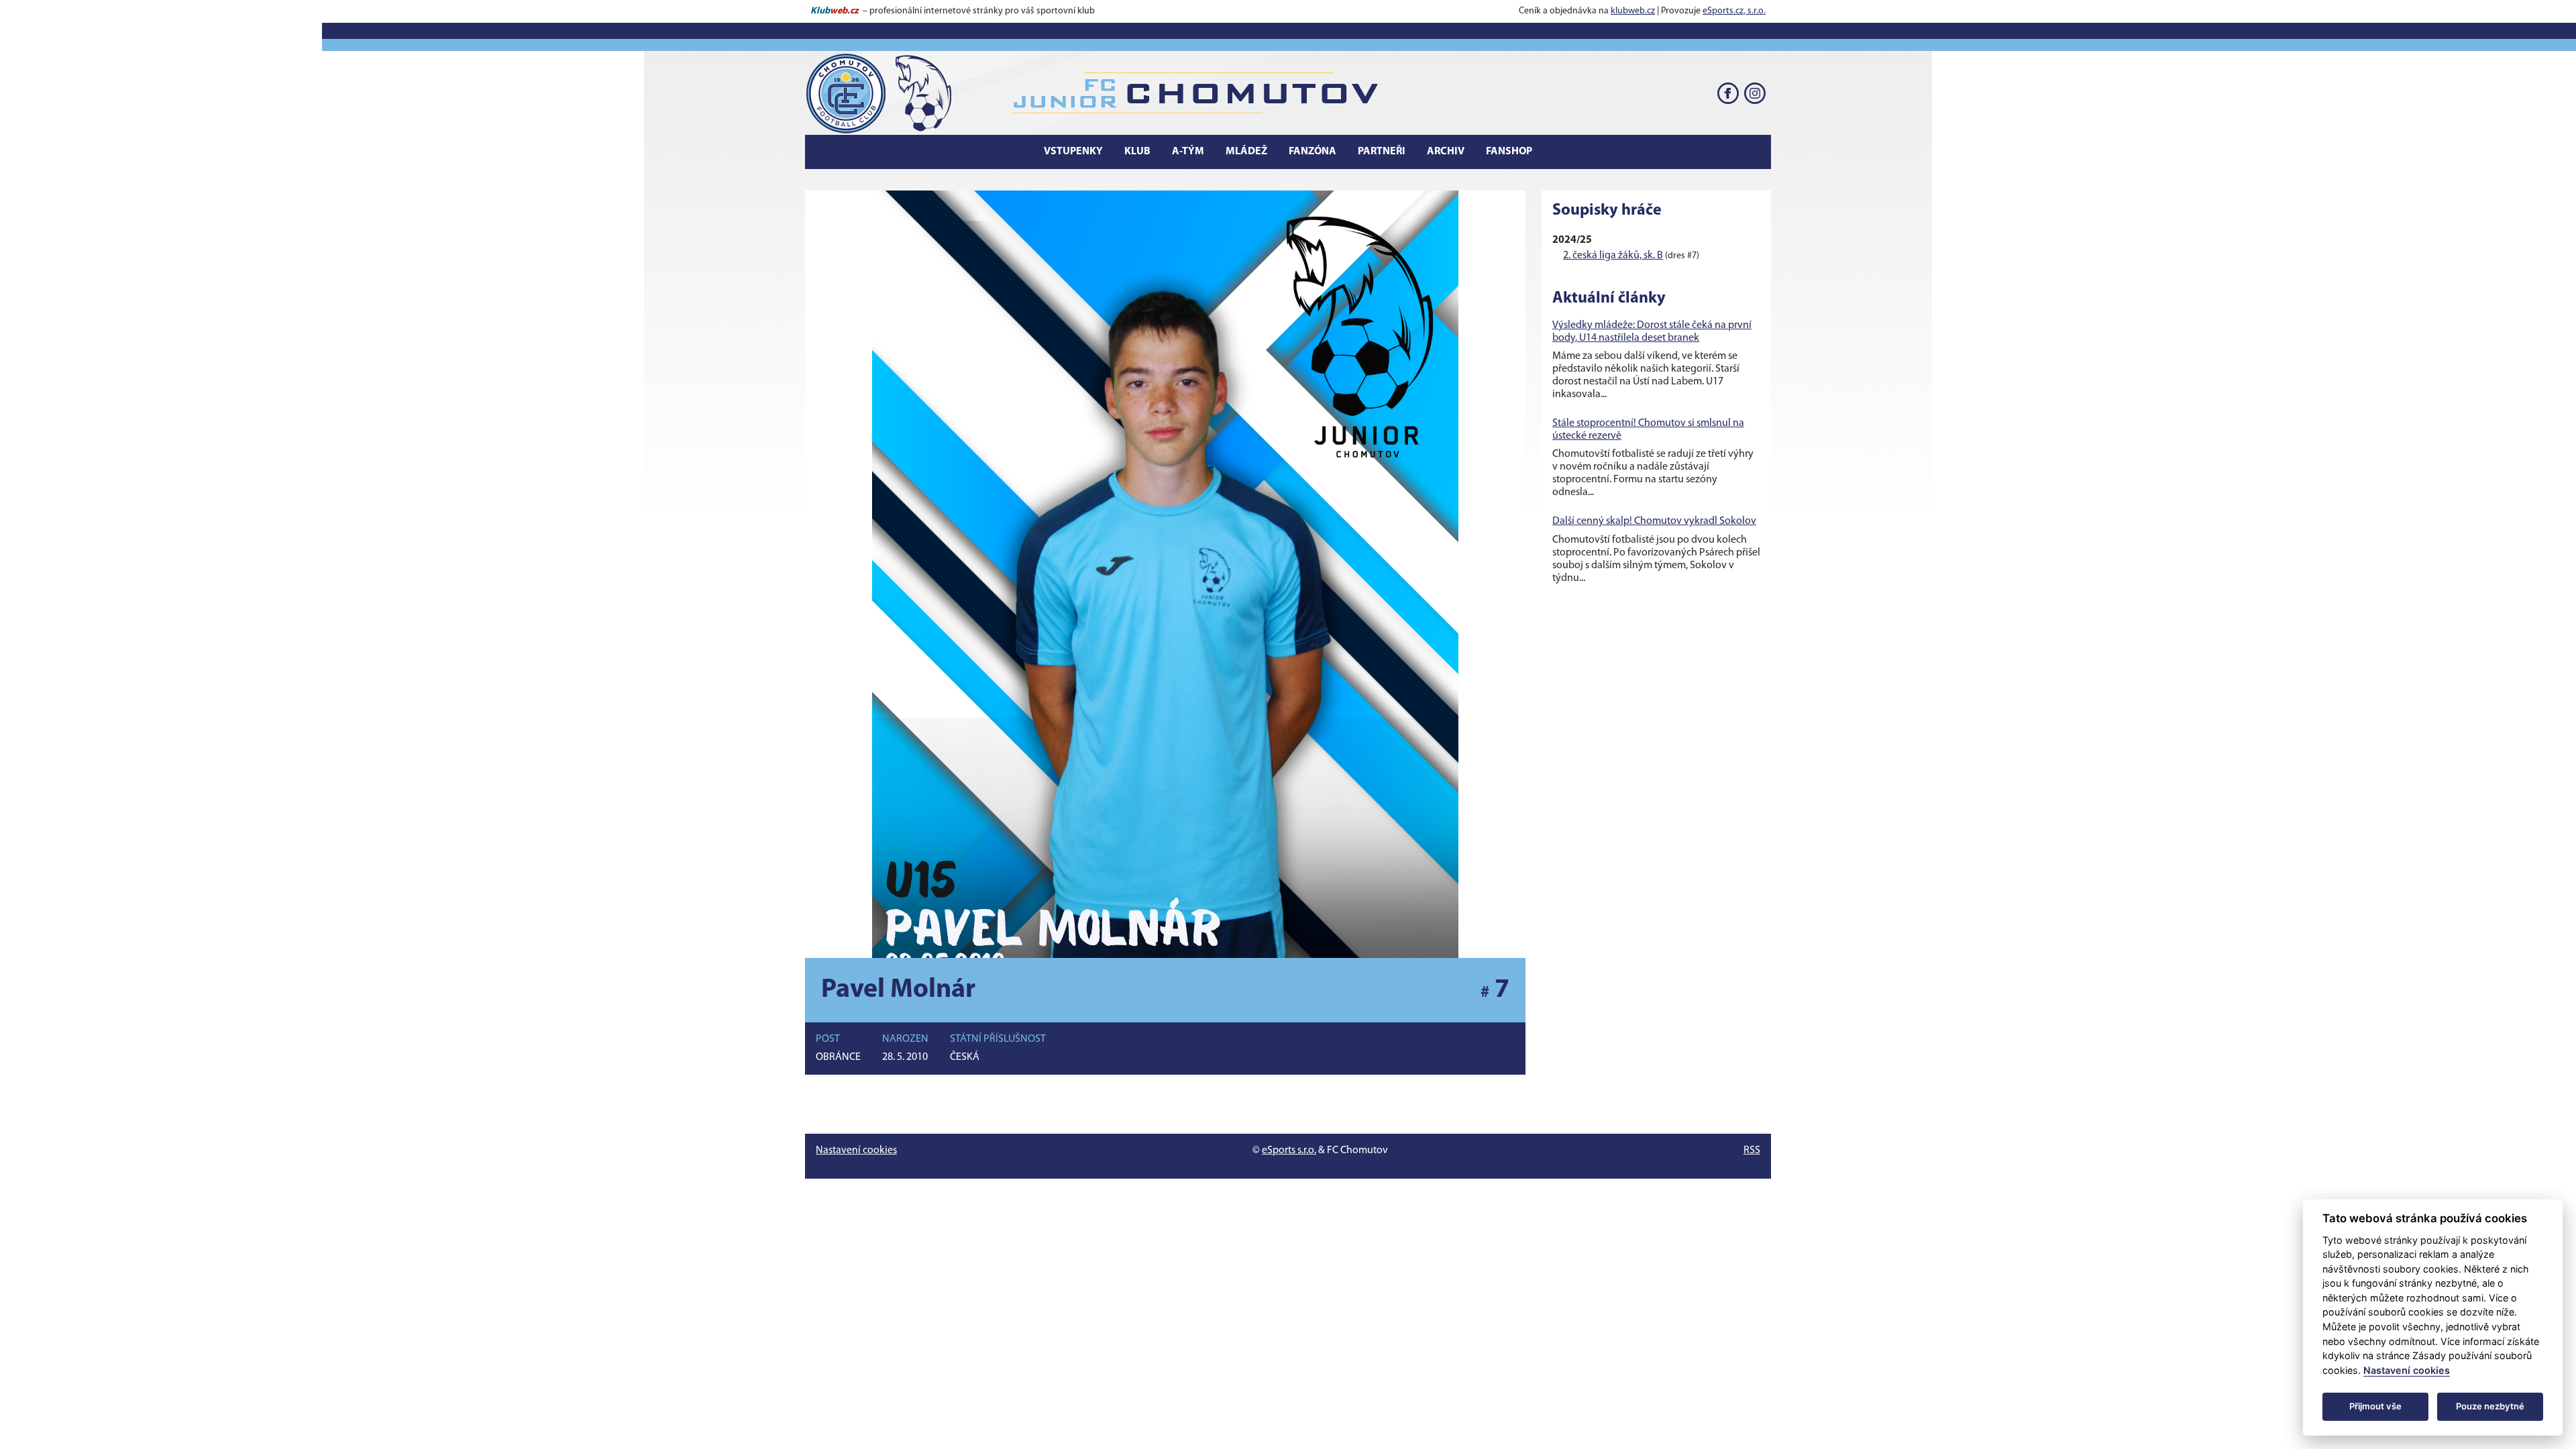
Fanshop (1509, 152)
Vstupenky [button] (1073, 152)
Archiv (1446, 152)
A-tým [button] (1188, 152)
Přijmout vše (2375, 1406)
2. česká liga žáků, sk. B (1613, 256)
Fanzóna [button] (1312, 152)
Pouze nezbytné (2490, 1406)
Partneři (1382, 152)
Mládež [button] (1246, 152)
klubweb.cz (1633, 11)
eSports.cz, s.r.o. (1734, 11)
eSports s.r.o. (1289, 1150)
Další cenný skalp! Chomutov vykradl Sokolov (1654, 521)
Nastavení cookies (856, 1150)
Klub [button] (1137, 152)
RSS (1752, 1150)
